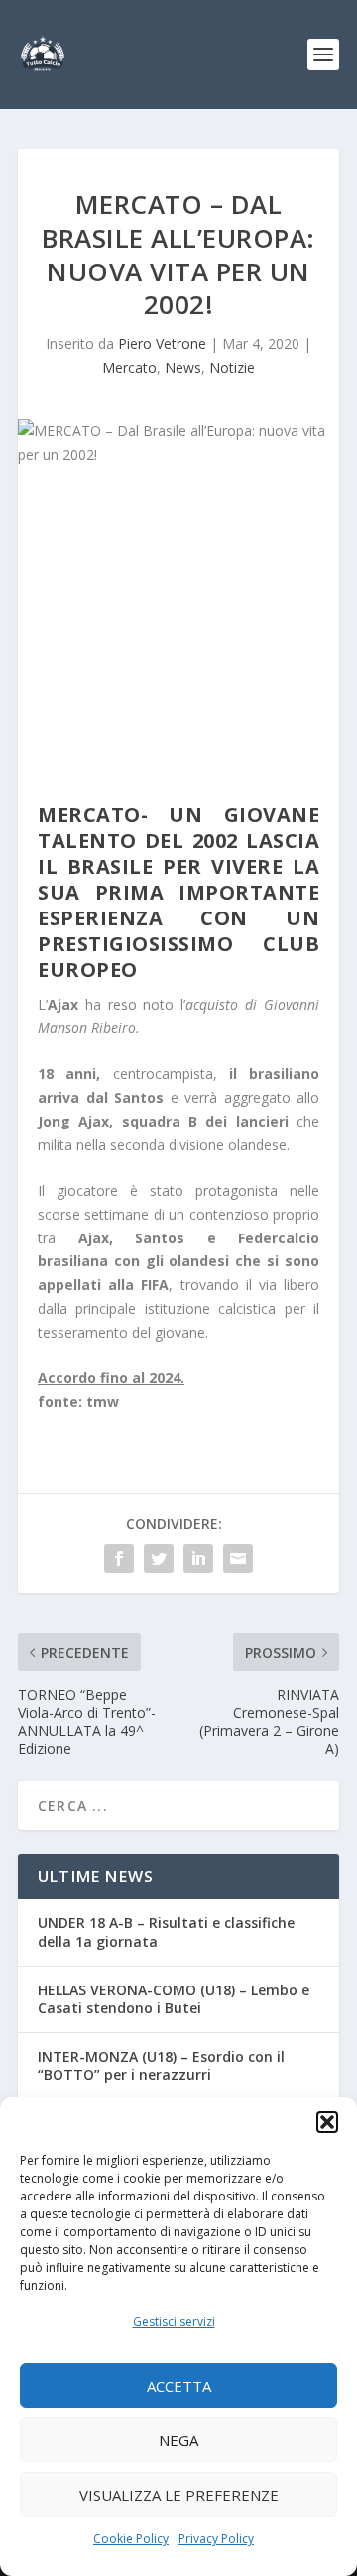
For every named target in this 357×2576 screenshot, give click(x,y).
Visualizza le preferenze (179, 2495)
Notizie (232, 367)
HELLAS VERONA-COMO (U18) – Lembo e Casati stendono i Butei (174, 1999)
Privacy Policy (216, 2539)
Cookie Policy (131, 2539)
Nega (178, 2440)
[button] (327, 2122)
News (183, 367)
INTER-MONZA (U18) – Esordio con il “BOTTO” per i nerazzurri (161, 2065)
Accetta (179, 2386)
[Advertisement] (178, 639)
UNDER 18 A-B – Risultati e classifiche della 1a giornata (166, 1932)
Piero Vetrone (162, 343)
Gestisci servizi (174, 2322)
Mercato (129, 367)
